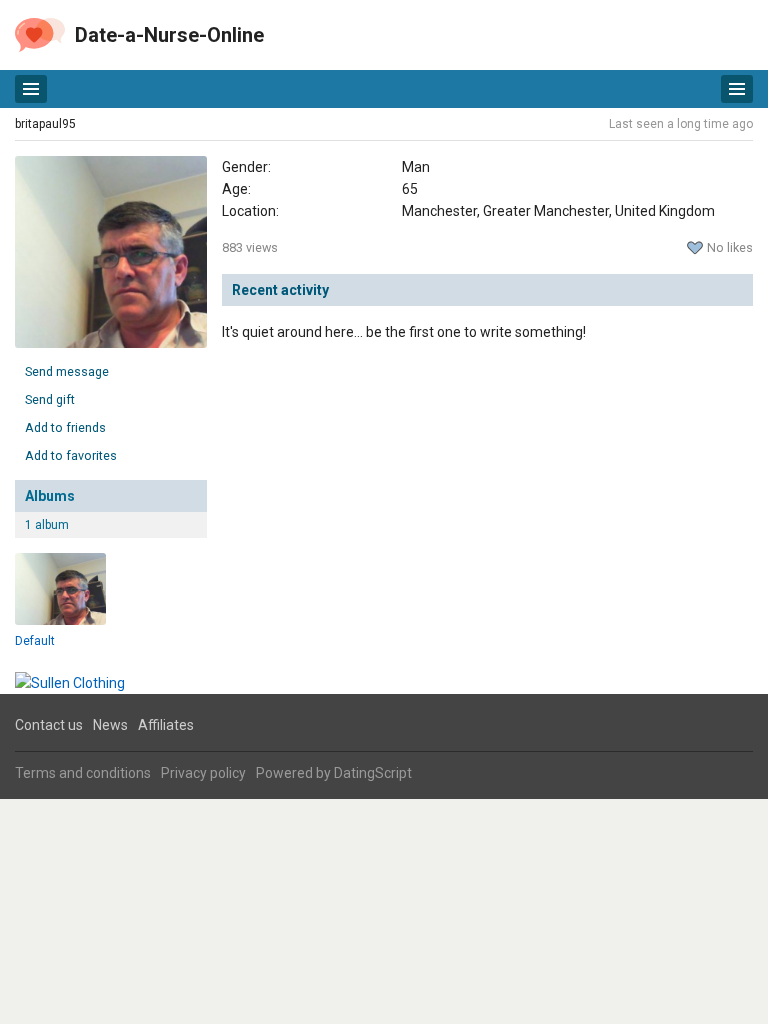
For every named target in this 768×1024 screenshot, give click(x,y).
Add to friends (65, 427)
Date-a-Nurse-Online (169, 35)
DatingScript (373, 773)
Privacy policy (203, 773)
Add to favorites (71, 455)
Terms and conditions (83, 773)
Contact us (49, 725)
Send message (67, 371)
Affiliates (166, 725)
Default (35, 641)
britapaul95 (45, 124)
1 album (47, 525)
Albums (50, 496)
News (110, 725)
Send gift (50, 399)
